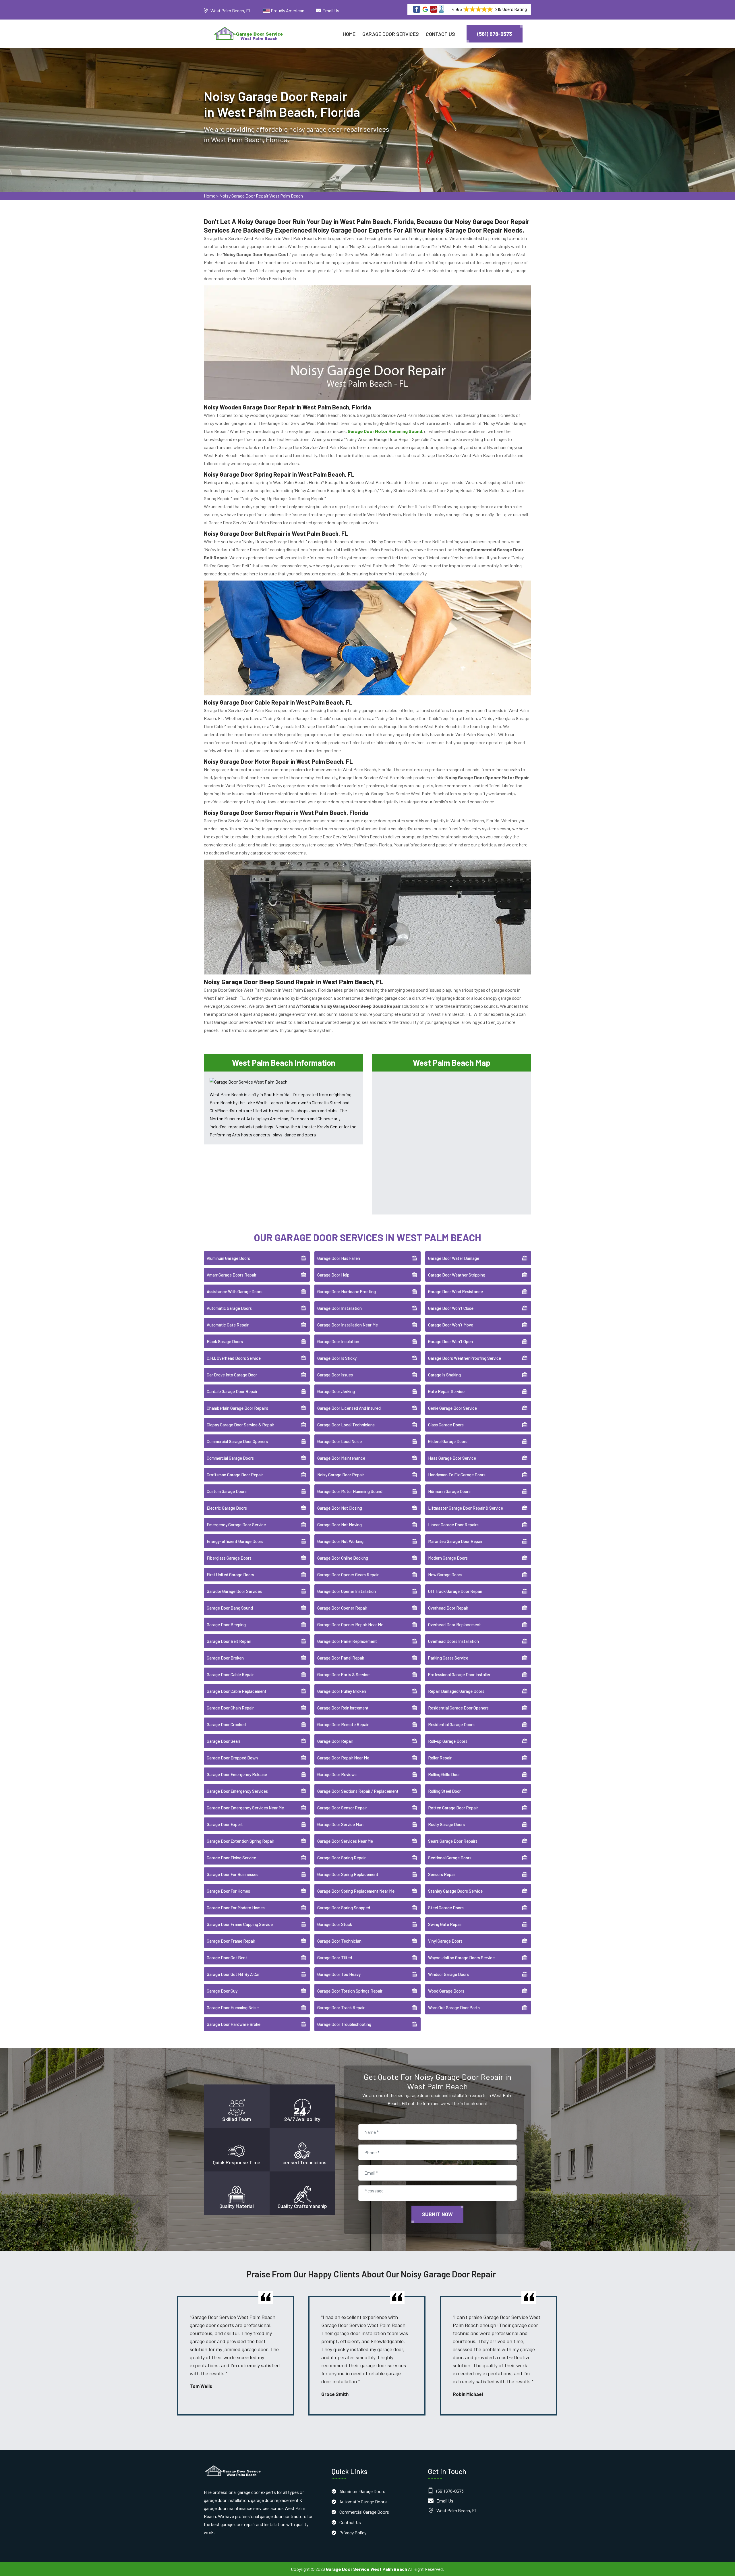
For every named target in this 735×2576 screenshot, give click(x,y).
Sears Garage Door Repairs (453, 1841)
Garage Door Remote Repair (343, 1724)
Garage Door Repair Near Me (343, 1758)
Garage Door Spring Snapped (344, 1908)
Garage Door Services (391, 34)
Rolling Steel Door (444, 1791)
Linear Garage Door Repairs (453, 1525)
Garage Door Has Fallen (339, 1258)
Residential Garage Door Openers (458, 1708)
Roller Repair (440, 1758)
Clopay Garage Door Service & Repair (240, 1425)
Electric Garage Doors (227, 1508)
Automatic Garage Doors (229, 1308)
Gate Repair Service (446, 1391)
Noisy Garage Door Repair (341, 1475)
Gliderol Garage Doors (448, 1441)
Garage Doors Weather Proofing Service (465, 1358)
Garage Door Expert (225, 1824)
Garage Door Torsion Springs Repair (350, 1991)
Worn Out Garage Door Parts (454, 2008)
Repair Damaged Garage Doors (456, 1691)
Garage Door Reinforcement (343, 1708)
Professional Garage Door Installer (459, 1674)
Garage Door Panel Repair (341, 1658)
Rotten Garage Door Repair (453, 1808)
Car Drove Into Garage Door (232, 1375)
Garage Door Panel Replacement (347, 1641)
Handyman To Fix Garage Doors (457, 1475)
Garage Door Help (333, 1275)
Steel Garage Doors (446, 1908)
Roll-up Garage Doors (448, 1741)
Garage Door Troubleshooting (344, 2024)
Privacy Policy (353, 2533)
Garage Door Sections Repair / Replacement (358, 1791)
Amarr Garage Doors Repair (232, 1275)
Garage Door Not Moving (340, 1525)
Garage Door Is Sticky (337, 1358)
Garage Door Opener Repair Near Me (350, 1624)
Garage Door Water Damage (454, 1258)
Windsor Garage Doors (448, 1974)
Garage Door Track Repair (341, 2008)
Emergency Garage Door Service (236, 1525)
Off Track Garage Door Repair (455, 1591)
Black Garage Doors (225, 1341)
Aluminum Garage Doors (228, 1258)
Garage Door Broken (225, 1658)
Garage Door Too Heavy (339, 1974)
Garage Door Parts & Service (343, 1674)
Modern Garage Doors (448, 1558)
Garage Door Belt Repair (229, 1641)
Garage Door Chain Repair (230, 1708)
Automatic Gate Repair (228, 1325)
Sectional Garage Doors (450, 1858)
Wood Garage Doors (446, 1991)
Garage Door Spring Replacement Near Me (356, 1891)
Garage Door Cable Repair (230, 1674)
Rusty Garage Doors (446, 1824)
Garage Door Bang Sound (230, 1608)
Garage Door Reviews (337, 1774)
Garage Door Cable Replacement (237, 1691)
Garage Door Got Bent (227, 1958)
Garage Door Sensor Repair (342, 1808)
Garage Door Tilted (335, 1958)
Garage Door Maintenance (341, 1458)
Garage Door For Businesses (233, 1874)
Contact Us (440, 34)
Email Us (331, 10)
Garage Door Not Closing (340, 1508)
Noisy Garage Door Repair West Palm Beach (261, 196)
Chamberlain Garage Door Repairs (237, 1408)
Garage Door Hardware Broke (234, 2024)
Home (349, 34)
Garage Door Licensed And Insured (349, 1408)
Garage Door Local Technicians (346, 1425)
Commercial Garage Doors (230, 1458)
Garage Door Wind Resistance (455, 1291)
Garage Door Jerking (336, 1391)
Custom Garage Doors (227, 1491)
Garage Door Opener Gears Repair (348, 1575)
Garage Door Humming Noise (233, 2008)
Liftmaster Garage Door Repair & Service (466, 1508)
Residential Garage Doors (451, 1724)
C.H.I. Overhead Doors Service (234, 1358)
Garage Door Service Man (340, 1824)
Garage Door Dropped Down (232, 1758)
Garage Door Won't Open (450, 1341)
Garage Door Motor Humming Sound (350, 1491)
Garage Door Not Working (340, 1541)
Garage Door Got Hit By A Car (233, 1974)
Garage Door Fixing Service (231, 1858)
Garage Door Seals (224, 1741)
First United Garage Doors (230, 1575)
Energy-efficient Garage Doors (235, 1541)
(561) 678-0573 (495, 34)
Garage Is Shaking (444, 1375)
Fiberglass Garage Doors (229, 1558)
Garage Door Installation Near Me (348, 1325)
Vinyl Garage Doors (445, 1941)
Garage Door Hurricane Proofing (347, 1291)
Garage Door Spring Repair (342, 1858)
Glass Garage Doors (446, 1425)
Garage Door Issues (335, 1375)
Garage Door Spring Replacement (348, 1874)
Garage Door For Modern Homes (236, 1908)
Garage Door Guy (222, 1991)
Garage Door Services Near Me (345, 1841)
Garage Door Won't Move (451, 1325)
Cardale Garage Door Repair (232, 1391)
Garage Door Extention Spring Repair (240, 1841)
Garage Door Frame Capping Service (240, 1924)
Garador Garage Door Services (234, 1591)
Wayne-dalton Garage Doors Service (461, 1958)
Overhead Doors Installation (453, 1641)
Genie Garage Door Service (452, 1408)
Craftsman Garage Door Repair (235, 1475)
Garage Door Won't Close (451, 1308)
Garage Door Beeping (226, 1624)
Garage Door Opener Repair (342, 1608)
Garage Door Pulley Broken (342, 1691)
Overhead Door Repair (448, 1608)
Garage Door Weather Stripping (457, 1275)
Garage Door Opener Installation (347, 1591)
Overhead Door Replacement (454, 1624)
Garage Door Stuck (335, 1924)
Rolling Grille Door (444, 1774)
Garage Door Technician (339, 1941)
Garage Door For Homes (228, 1891)
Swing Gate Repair (445, 1924)
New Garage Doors (445, 1575)
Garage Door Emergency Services (237, 1791)
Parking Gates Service (448, 1658)
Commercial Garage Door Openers (237, 1441)
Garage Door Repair (335, 1741)
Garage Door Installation (340, 1308)
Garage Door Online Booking (343, 1558)
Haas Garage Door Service (452, 1458)
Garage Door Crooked (226, 1724)
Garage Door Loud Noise (340, 1441)
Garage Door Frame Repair (231, 1941)
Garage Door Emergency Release (237, 1774)
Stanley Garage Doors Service (455, 1891)
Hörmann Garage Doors (449, 1491)
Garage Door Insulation (338, 1341)
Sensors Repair (442, 1874)
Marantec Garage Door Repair (455, 1541)
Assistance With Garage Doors (235, 1291)
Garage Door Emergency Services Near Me (245, 1808)
